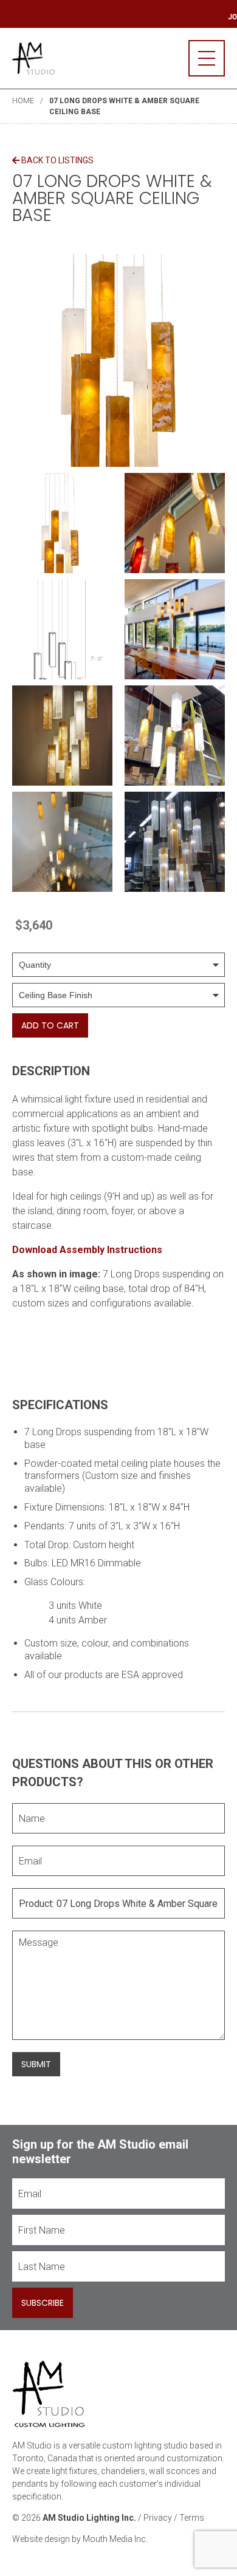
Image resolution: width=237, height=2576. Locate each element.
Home (23, 101)
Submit (36, 2064)
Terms (192, 2518)
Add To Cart (50, 1025)
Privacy (158, 2518)
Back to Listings (57, 160)
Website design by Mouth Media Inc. (80, 2539)
